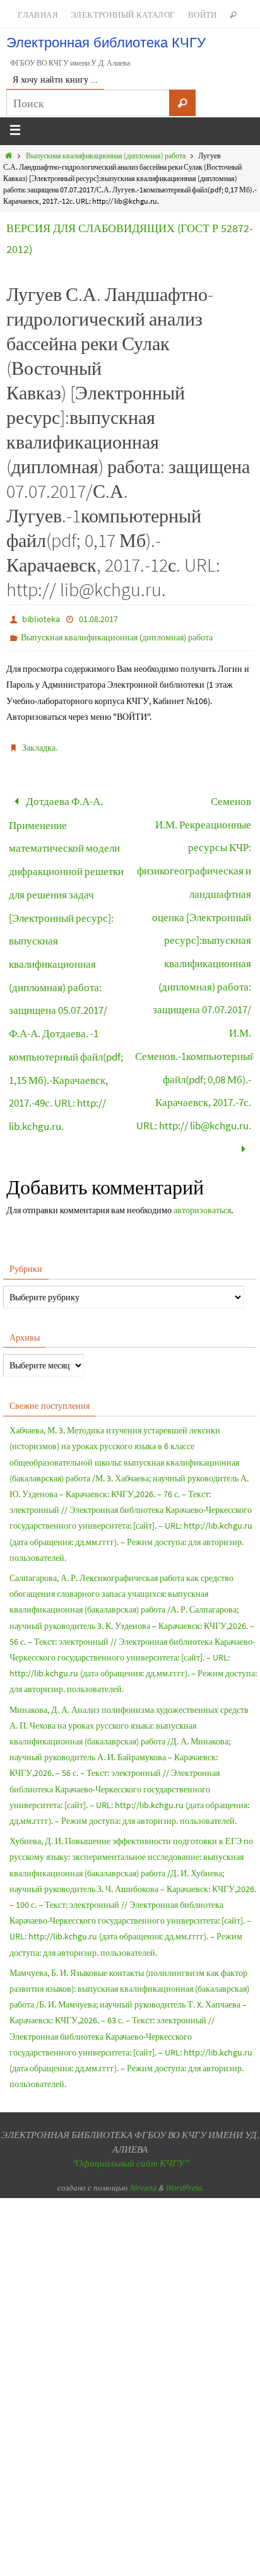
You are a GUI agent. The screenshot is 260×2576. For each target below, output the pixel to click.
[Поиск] (182, 103)
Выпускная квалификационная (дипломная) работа (106, 156)
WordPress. (184, 2126)
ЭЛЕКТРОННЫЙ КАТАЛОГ (123, 15)
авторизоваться (202, 1148)
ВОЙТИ (203, 15)
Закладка (39, 748)
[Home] (9, 156)
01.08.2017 (98, 619)
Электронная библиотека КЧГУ (106, 43)
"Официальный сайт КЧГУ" (130, 2101)
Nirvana (143, 2126)
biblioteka (41, 619)
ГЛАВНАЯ (38, 15)
